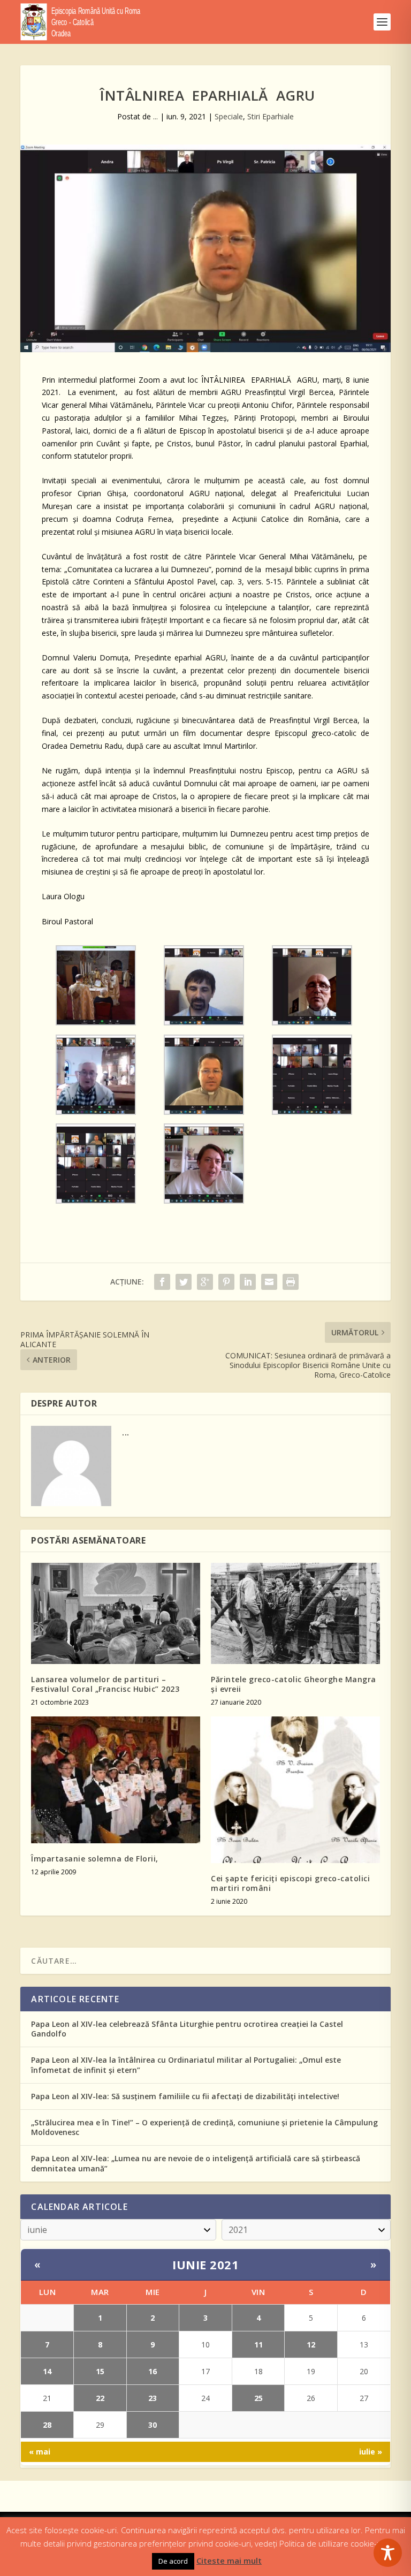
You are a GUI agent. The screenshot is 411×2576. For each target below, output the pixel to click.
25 (258, 2398)
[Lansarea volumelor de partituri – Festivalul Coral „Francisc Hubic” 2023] (116, 1613)
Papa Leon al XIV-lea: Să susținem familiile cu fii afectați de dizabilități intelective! (185, 2096)
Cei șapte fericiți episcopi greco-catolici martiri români (290, 1883)
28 (47, 2425)
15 (100, 2371)
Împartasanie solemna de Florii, (95, 1859)
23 (153, 2398)
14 (47, 2371)
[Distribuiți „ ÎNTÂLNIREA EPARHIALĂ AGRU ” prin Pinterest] (226, 1282)
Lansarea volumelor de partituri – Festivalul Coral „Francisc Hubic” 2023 (105, 1684)
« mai (40, 2452)
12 (311, 2345)
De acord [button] (173, 2561)
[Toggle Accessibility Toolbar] (388, 2553)
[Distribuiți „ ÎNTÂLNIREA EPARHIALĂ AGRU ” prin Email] (269, 1282)
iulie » (371, 2452)
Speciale (229, 116)
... (155, 116)
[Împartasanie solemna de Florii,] (116, 1780)
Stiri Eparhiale (271, 116)
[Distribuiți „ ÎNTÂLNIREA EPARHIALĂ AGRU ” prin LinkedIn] (248, 1282)
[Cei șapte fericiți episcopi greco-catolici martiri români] (295, 1789)
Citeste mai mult (229, 2560)
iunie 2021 (205, 2265)
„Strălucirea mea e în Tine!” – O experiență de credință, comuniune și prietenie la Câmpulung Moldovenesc (204, 2127)
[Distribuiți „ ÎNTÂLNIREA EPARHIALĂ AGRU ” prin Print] (291, 1282)
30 (153, 2425)
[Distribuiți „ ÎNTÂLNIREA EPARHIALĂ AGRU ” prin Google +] (205, 1282)
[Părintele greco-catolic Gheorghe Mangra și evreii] (295, 1613)
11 (258, 2345)
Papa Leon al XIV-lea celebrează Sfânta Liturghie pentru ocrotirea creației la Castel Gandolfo (187, 2029)
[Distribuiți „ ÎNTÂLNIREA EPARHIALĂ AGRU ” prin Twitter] (184, 1282)
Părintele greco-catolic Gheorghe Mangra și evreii (294, 1684)
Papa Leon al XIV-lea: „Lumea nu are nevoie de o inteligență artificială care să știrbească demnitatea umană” (196, 2163)
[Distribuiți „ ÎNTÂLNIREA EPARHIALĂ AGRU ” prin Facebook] (162, 1282)
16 (153, 2371)
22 (100, 2398)
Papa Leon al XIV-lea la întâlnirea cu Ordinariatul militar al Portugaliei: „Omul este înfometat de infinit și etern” (186, 2065)
